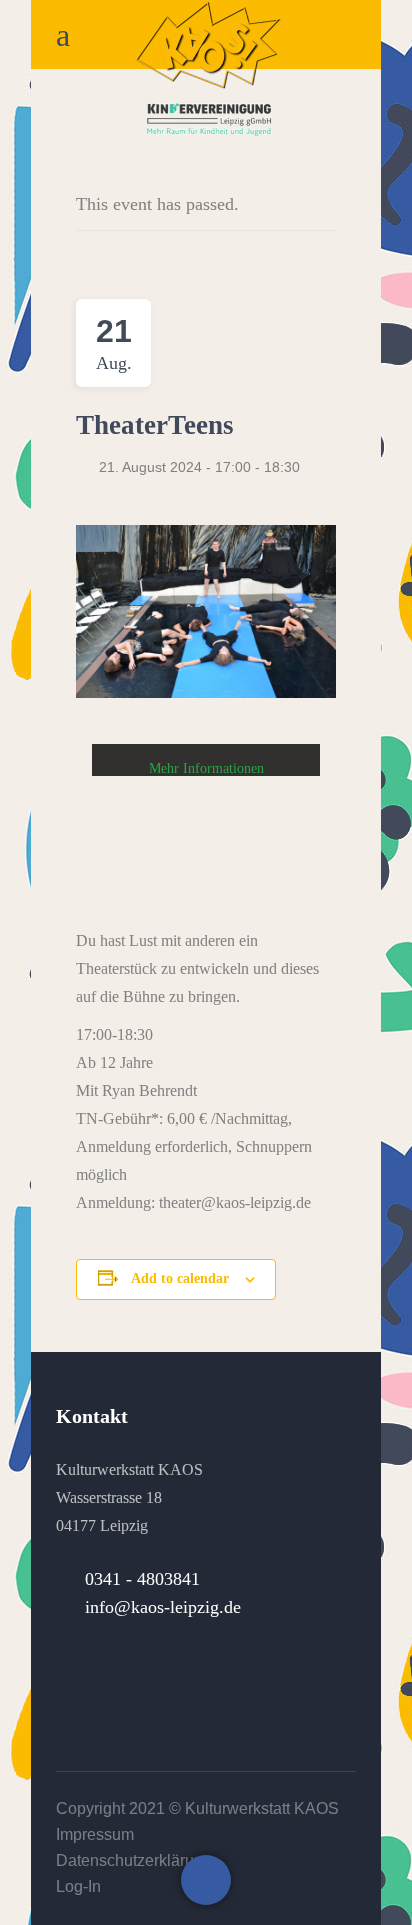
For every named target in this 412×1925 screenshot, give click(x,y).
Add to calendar (180, 1278)
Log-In (78, 1886)
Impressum (95, 1834)
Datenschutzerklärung (134, 1860)
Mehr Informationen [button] (206, 768)
